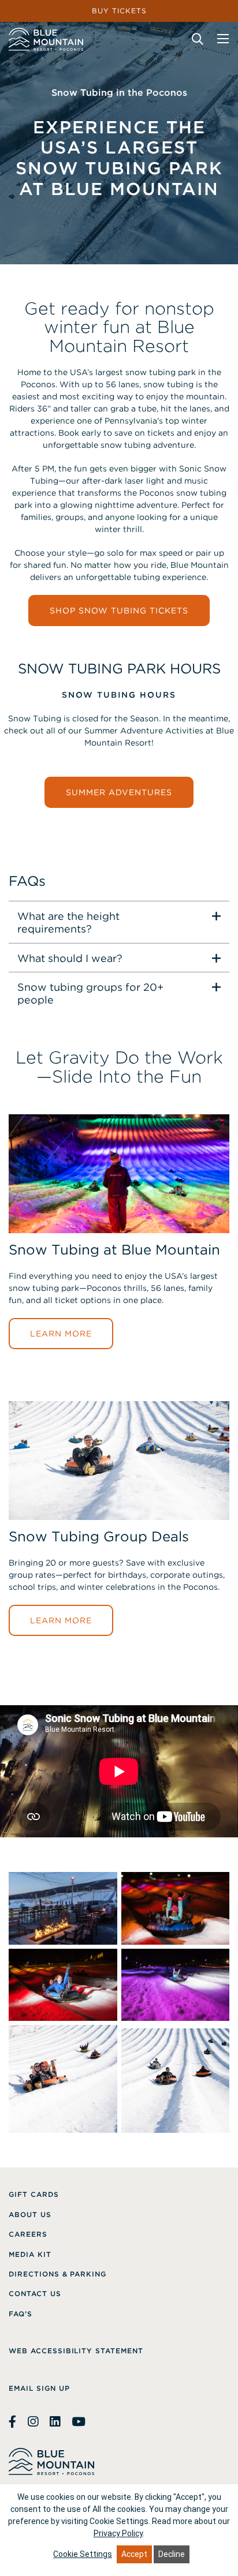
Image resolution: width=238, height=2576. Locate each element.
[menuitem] (34, 2195)
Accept (134, 2554)
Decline (172, 2554)
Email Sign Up (39, 2388)
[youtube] (79, 2422)
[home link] (46, 39)
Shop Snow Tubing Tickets (119, 611)
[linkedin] (55, 2422)
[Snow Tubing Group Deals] (119, 1527)
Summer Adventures (119, 792)
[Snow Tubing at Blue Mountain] (119, 1240)
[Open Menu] (223, 39)
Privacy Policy (118, 2533)
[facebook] (14, 2422)
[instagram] (33, 2422)
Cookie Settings (83, 2554)
